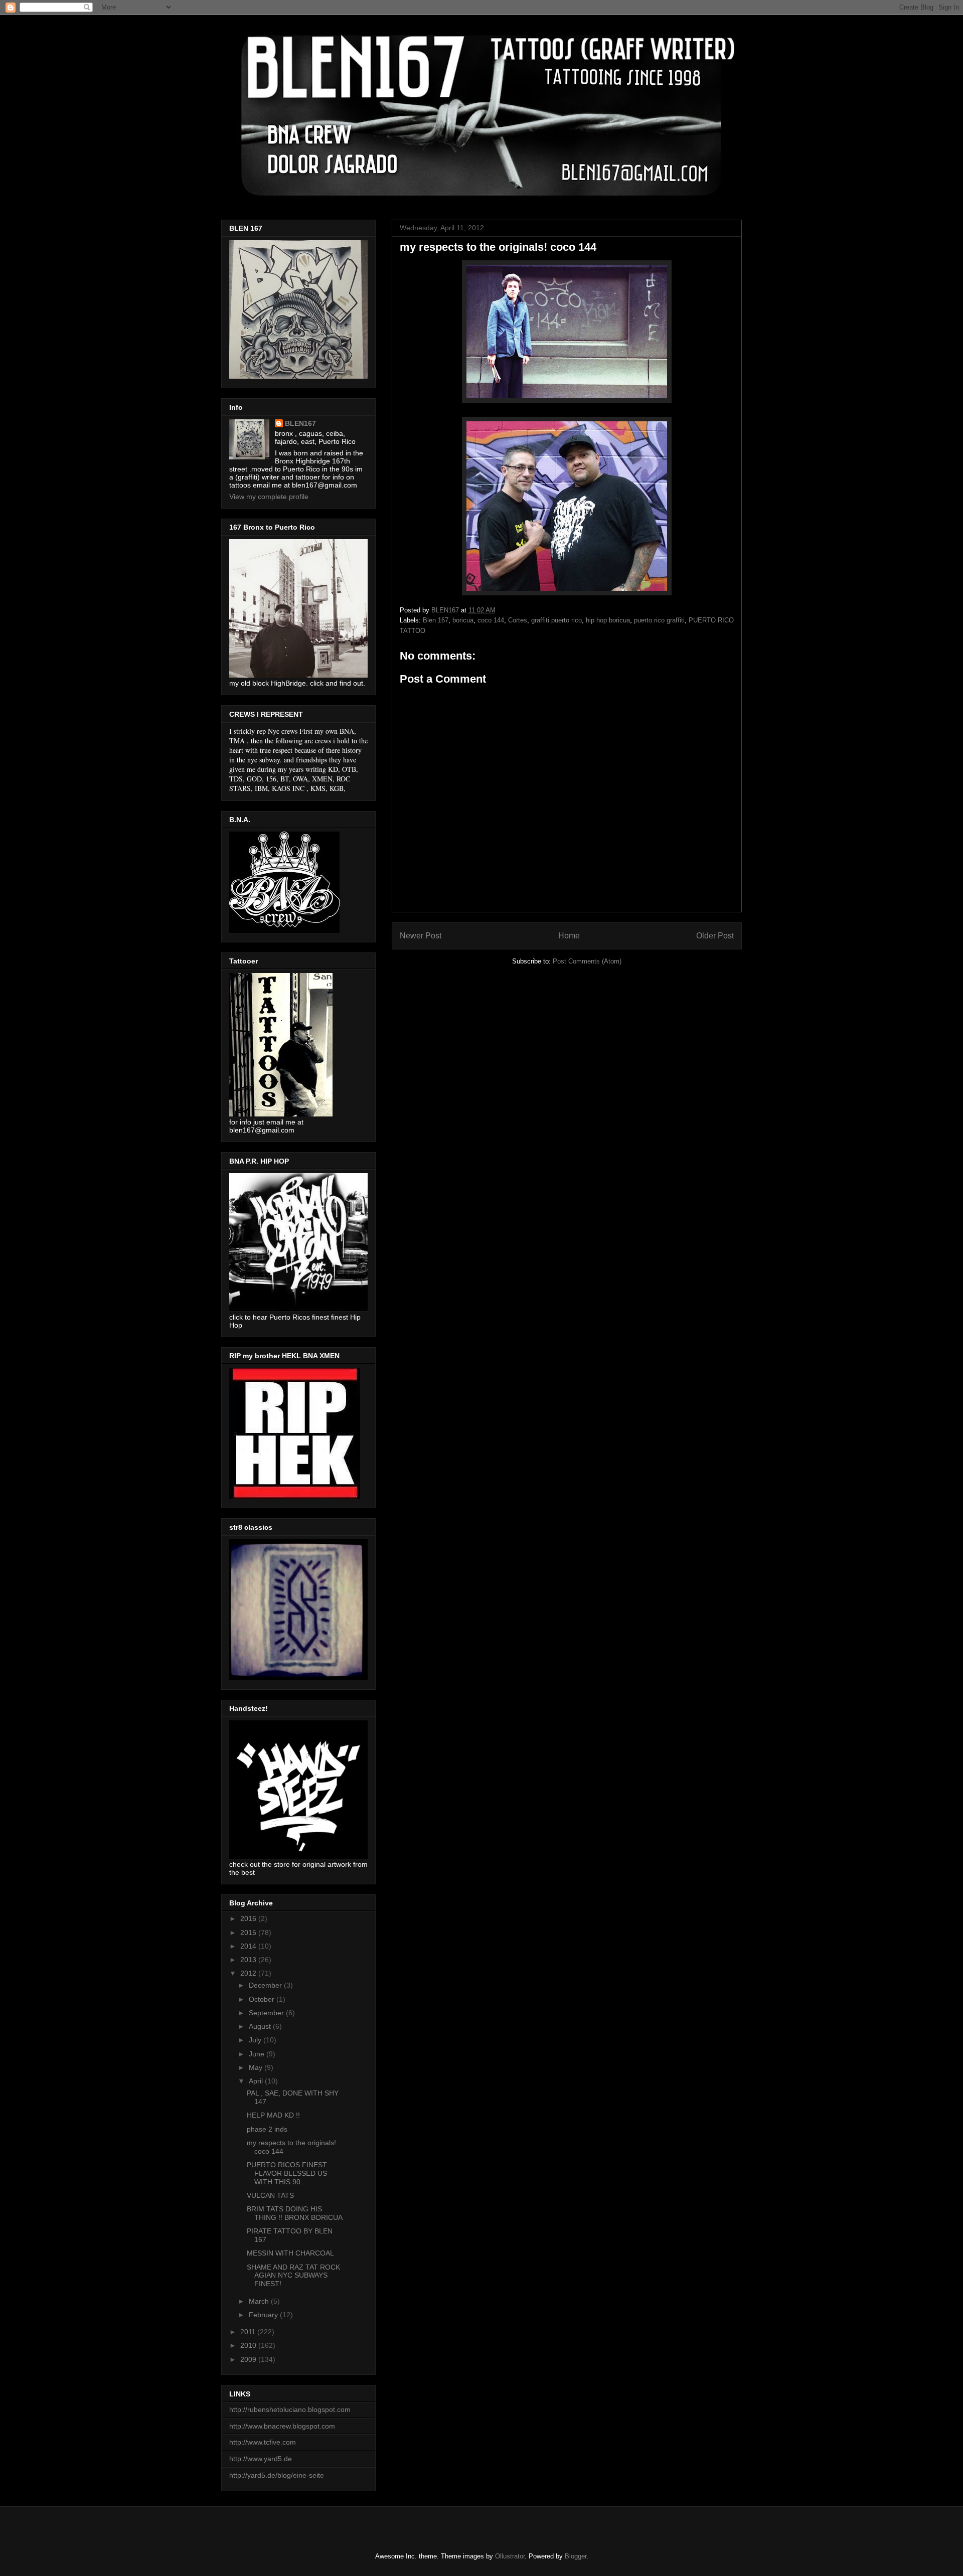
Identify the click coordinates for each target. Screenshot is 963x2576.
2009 (249, 2359)
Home (569, 936)
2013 (249, 1960)
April (257, 2081)
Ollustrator (510, 2556)
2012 (249, 1973)
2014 (249, 1946)
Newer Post (421, 936)
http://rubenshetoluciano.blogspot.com (290, 2409)
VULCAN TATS (270, 2195)
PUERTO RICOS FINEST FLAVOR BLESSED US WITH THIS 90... (287, 2173)
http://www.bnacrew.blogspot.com (282, 2426)
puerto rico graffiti (659, 620)
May (257, 2067)
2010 (249, 2345)
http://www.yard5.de (261, 2459)
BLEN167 (300, 423)
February (264, 2315)
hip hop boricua (608, 620)
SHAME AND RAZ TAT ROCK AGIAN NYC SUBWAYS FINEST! (293, 2276)
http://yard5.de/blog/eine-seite (277, 2475)
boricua (463, 620)
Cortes (518, 620)
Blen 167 (436, 620)
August (261, 2026)
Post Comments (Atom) (587, 961)
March (260, 2301)
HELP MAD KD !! (273, 2115)
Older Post (715, 936)
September (267, 2013)
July (256, 2040)
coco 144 (491, 620)
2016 (249, 1918)
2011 (249, 2332)
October (263, 1999)
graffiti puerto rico (556, 620)
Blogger (576, 2556)
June (258, 2054)
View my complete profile (269, 497)
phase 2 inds (267, 2129)
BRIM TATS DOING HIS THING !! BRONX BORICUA (295, 2213)
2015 (249, 1933)
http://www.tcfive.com (263, 2442)
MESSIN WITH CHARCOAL (290, 2253)
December (266, 1985)
